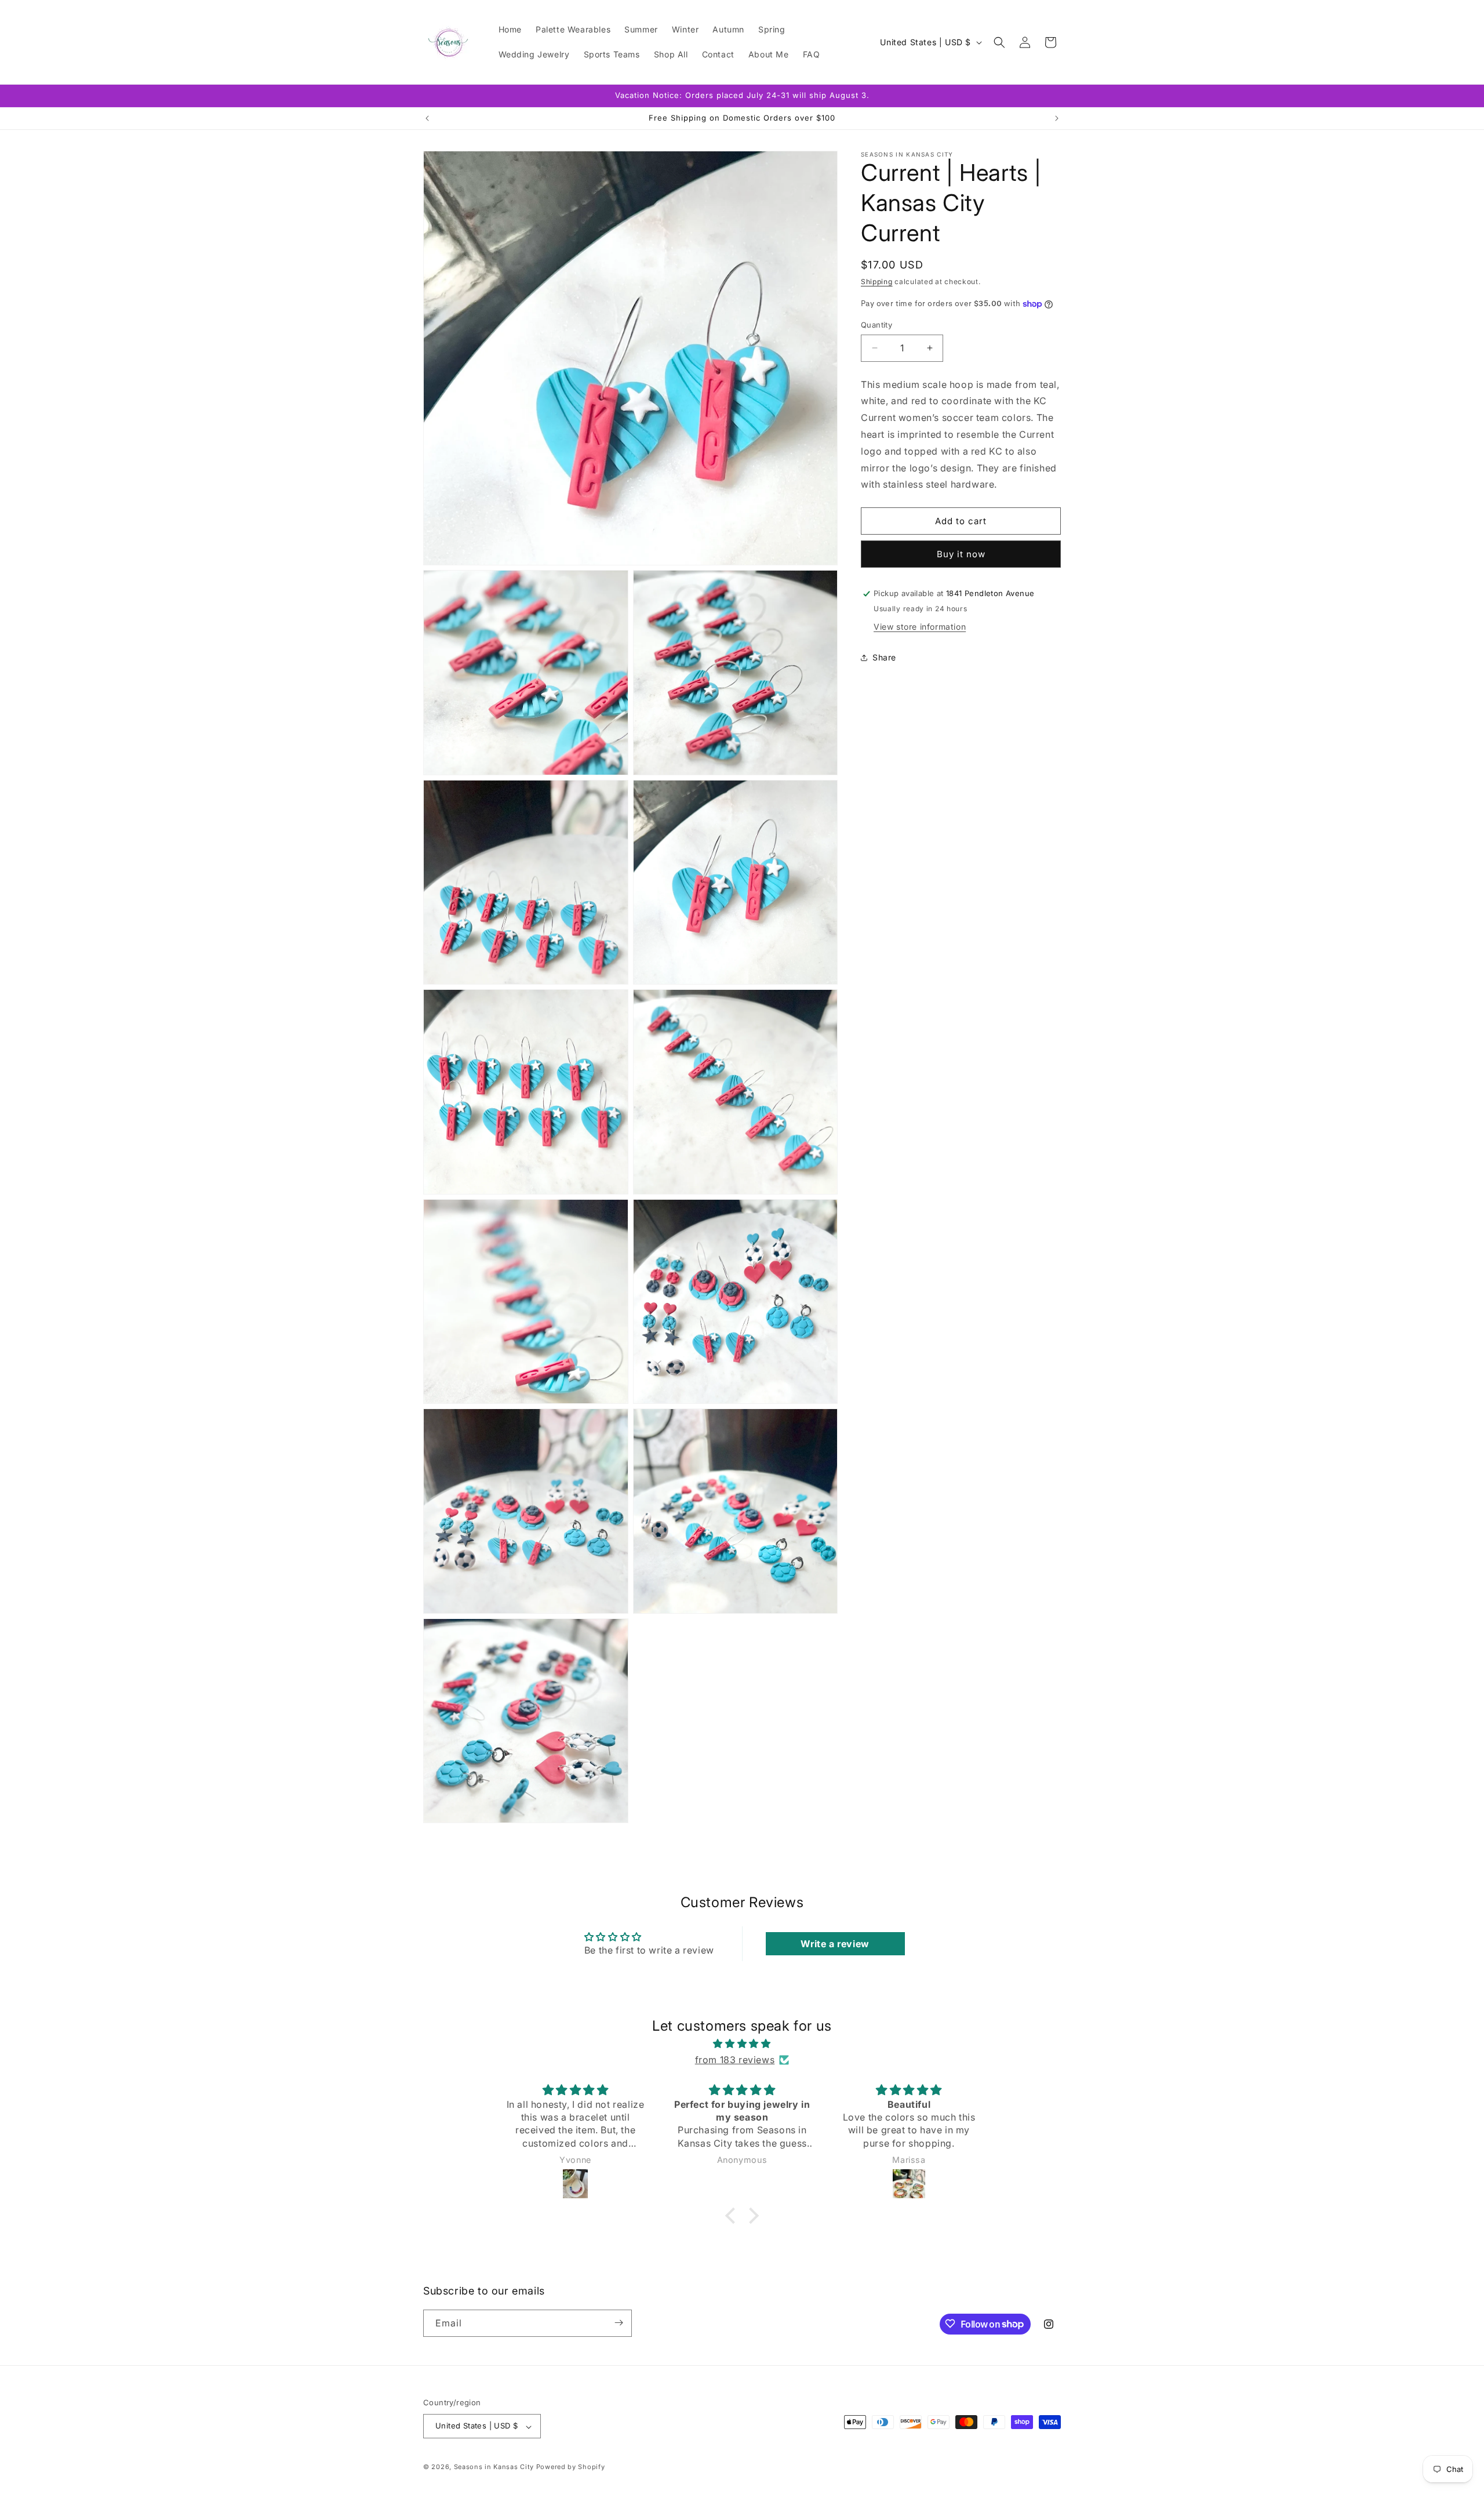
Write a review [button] (835, 1944)
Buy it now (961, 554)
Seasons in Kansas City (494, 2467)
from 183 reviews (735, 2060)
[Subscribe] (619, 2323)
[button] (999, 42)
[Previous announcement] (427, 118)
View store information (920, 627)
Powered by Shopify (571, 2467)
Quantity (876, 325)
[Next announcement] (1057, 118)
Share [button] (884, 657)
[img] (742, 2043)
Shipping (877, 282)
